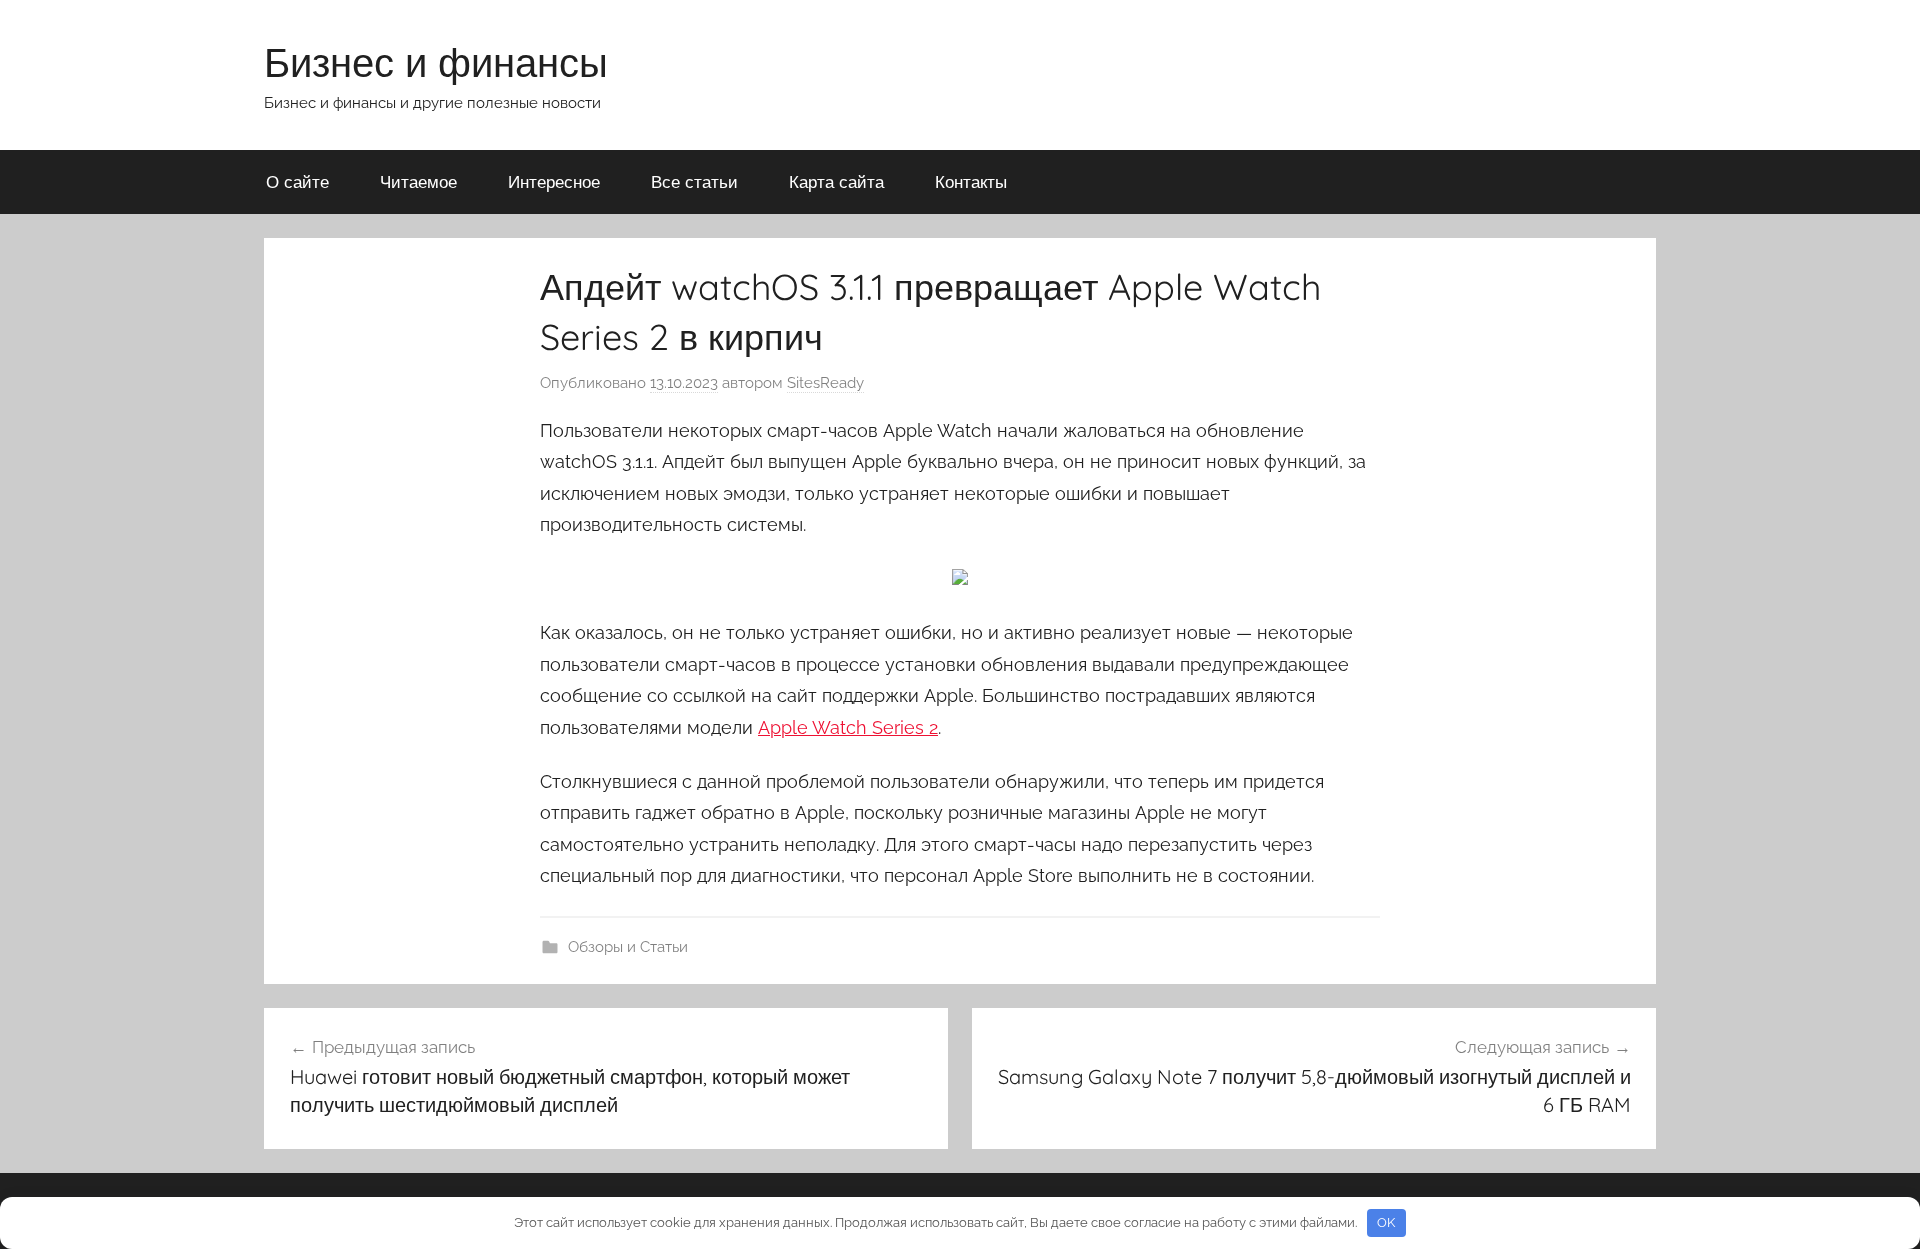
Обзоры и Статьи (628, 947)
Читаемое (418, 181)
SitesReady (825, 383)
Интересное (554, 181)
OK (1386, 1222)
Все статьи (694, 181)
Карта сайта (836, 181)
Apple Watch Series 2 (848, 727)
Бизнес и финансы (436, 62)
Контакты (971, 181)
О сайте (297, 181)
